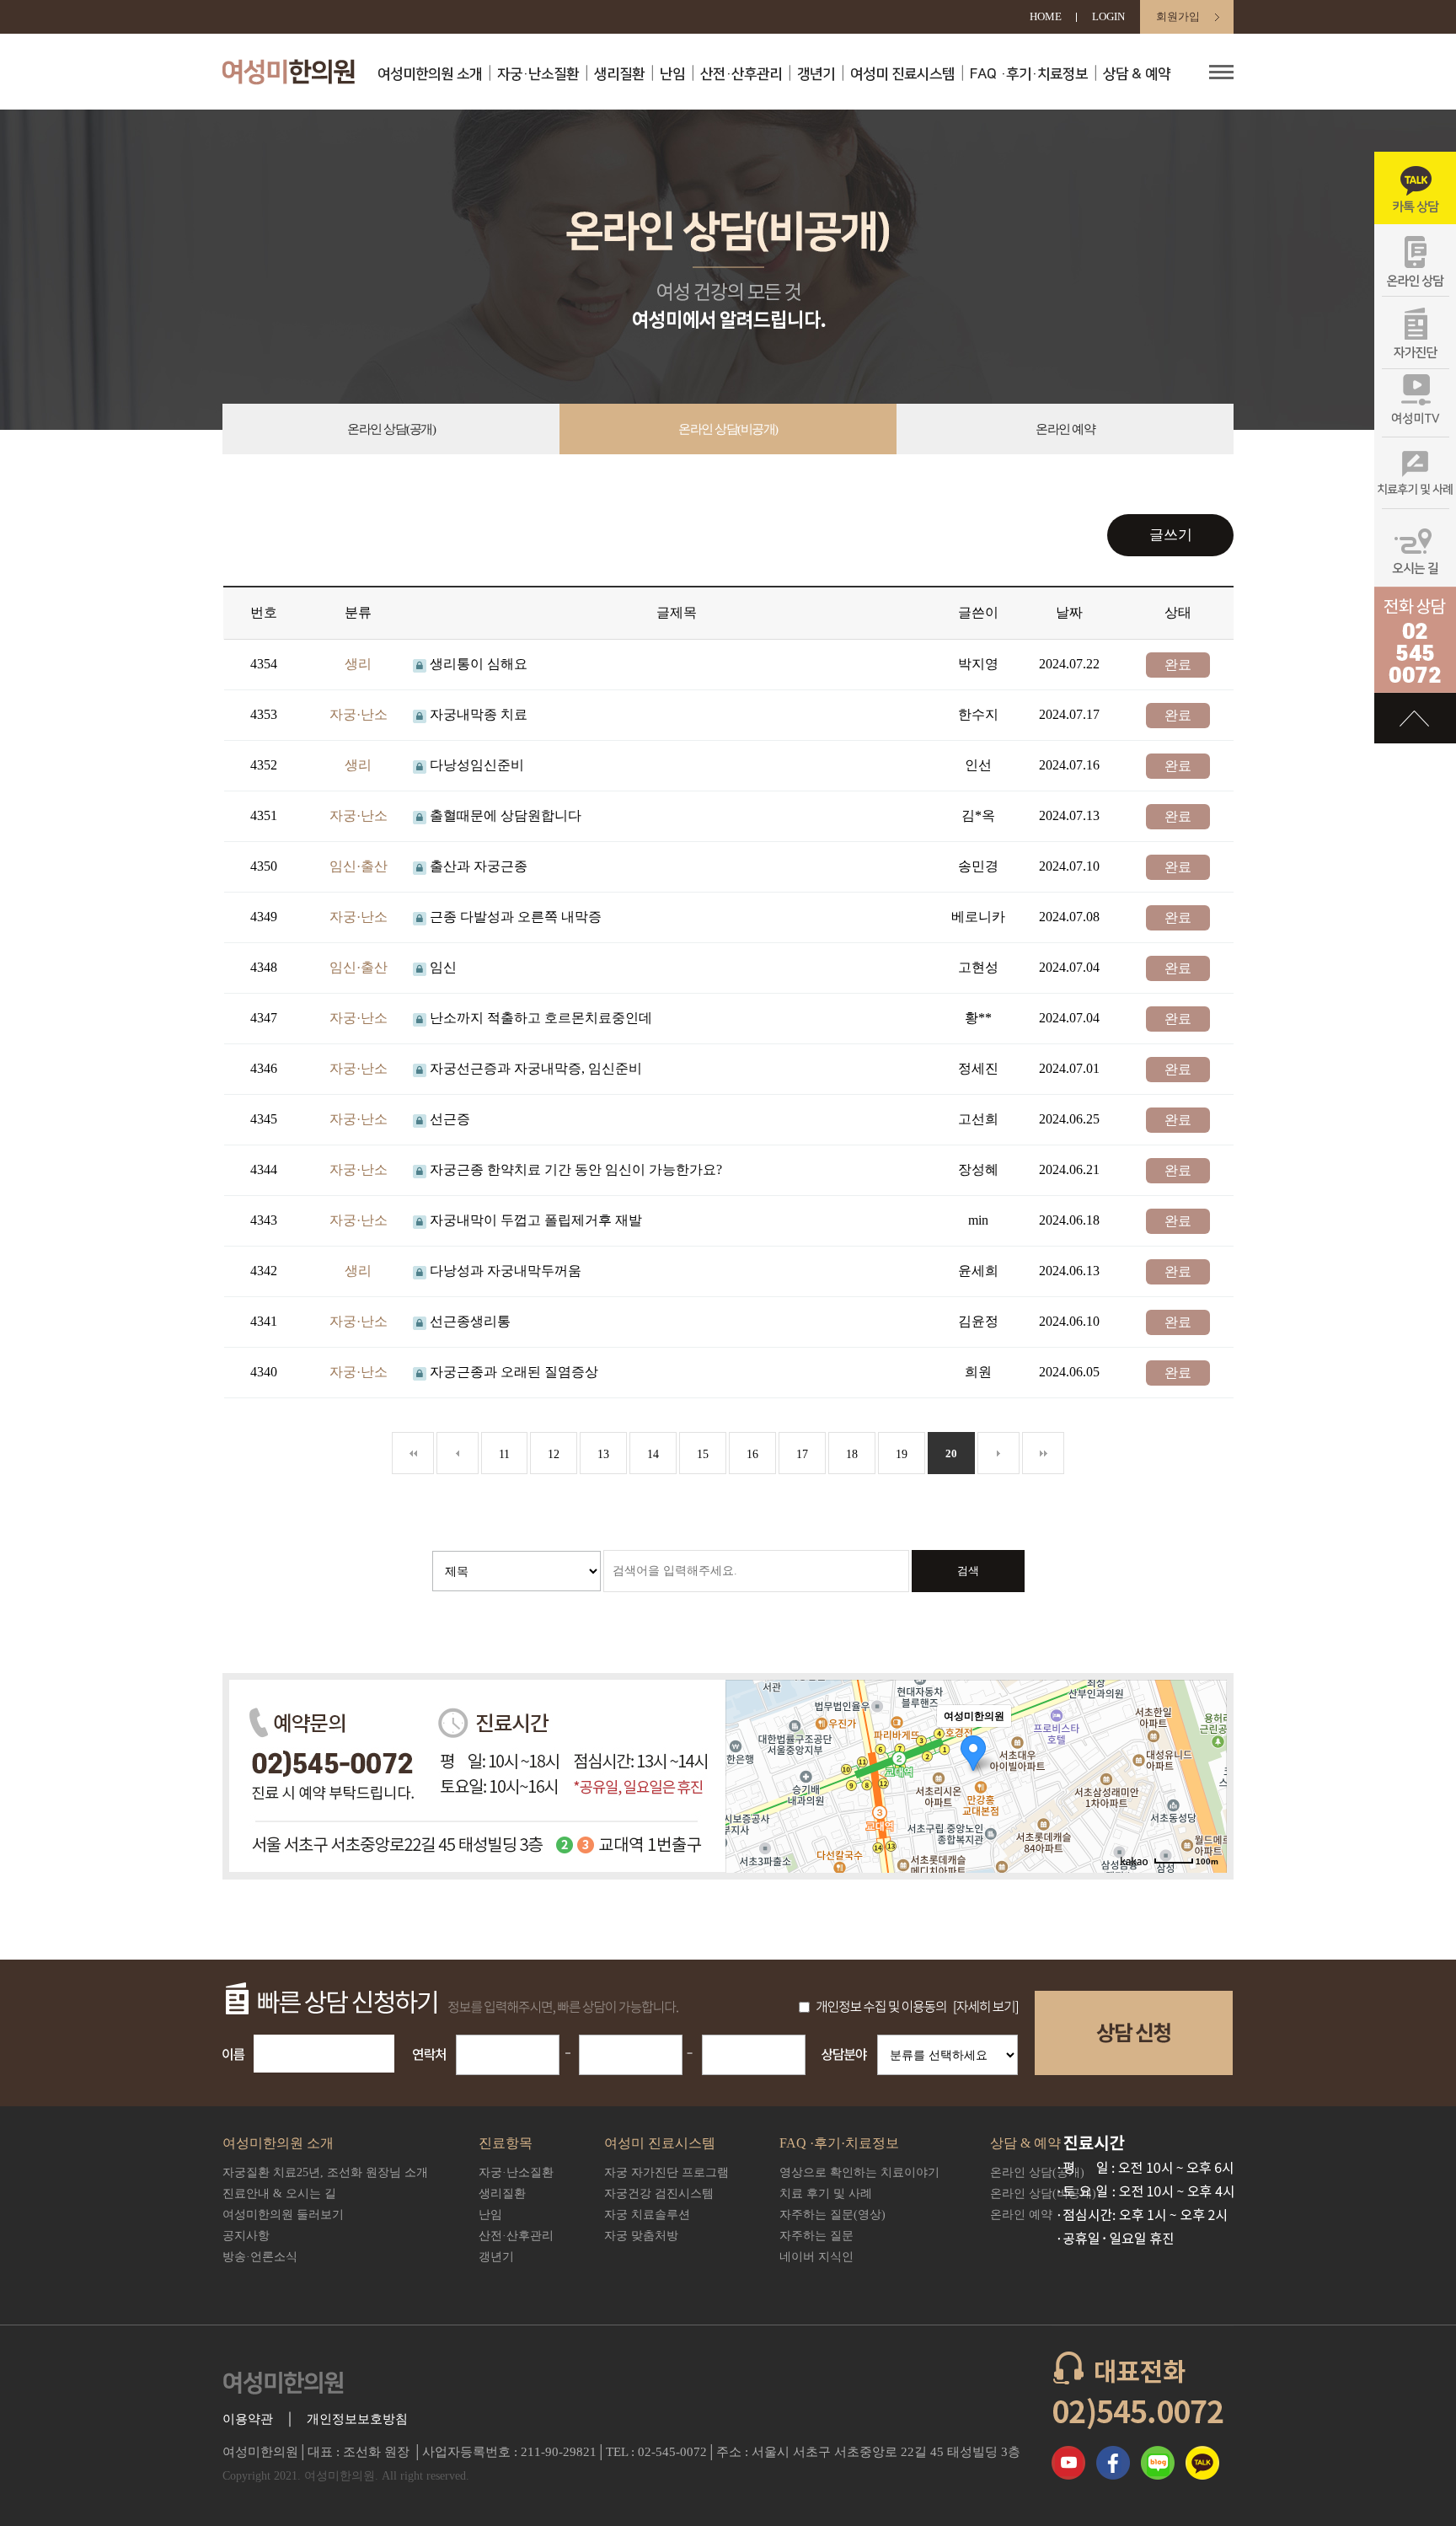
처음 (413, 1453)
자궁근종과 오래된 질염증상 (512, 1372)
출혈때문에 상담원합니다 (504, 815)
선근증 (448, 1119)
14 (653, 1454)
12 (554, 1454)
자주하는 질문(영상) (832, 2215)
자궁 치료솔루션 (647, 2215)
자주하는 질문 (816, 2236)
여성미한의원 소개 (430, 74)
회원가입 (1178, 16)
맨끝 (1043, 1453)
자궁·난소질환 (538, 74)
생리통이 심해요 (477, 664)
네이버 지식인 (816, 2257)
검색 (968, 1571)
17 (802, 1454)
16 (752, 1454)
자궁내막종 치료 (477, 714)
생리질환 (619, 74)
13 (603, 1454)
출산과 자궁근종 (477, 866)
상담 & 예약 (1137, 74)
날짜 (1069, 612)
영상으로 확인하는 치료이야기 (859, 2172)
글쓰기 (1171, 535)
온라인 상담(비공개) (728, 429)
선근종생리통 (468, 1321)
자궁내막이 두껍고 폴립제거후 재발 (534, 1220)
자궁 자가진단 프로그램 (666, 2172)
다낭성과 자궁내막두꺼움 (504, 1271)
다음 (998, 1453)
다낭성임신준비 (475, 765)
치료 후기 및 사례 (826, 2193)
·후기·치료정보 (1029, 74)
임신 (442, 967)
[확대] (1206, 1746)
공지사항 (246, 2236)
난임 (672, 74)
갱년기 (816, 74)
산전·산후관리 (741, 74)
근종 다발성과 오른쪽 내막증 (514, 917)
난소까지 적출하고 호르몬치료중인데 (539, 1018)
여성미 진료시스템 (902, 74)
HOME (1046, 16)
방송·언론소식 (260, 2257)
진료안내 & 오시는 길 (279, 2193)
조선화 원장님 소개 (325, 2172)
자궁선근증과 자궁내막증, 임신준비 (534, 1068)
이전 (458, 1453)
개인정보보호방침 (357, 2419)
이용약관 (248, 2419)
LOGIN (1108, 16)
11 (504, 1454)
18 (852, 1454)
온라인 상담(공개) (391, 429)
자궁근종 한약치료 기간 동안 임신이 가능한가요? (574, 1169)
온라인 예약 (1065, 429)
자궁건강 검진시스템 (659, 2193)
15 (703, 1454)
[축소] (1206, 1774)
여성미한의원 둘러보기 (283, 2215)
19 (902, 1454)
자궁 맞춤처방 (641, 2236)
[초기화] (1206, 1806)
